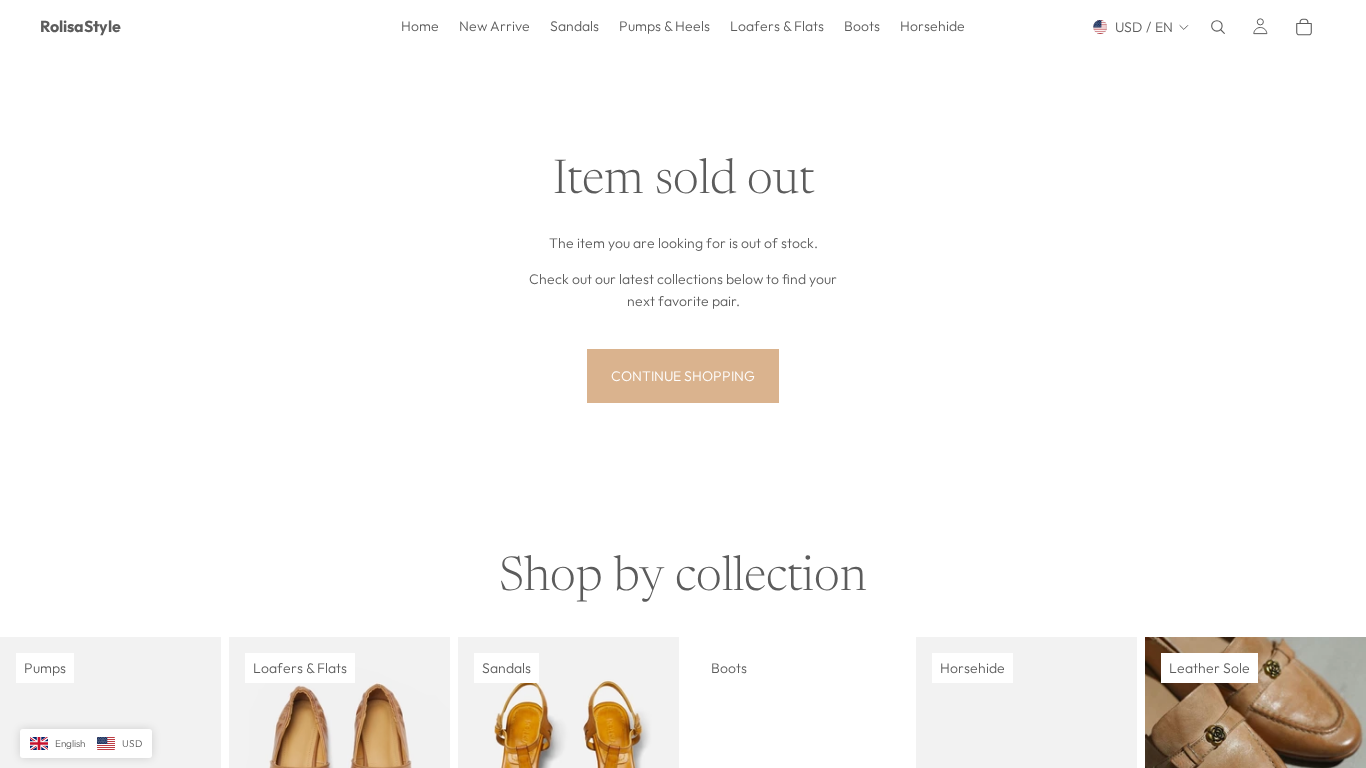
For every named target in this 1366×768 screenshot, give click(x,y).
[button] (86, 744)
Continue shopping (683, 376)
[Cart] (1304, 27)
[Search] (1218, 27)
